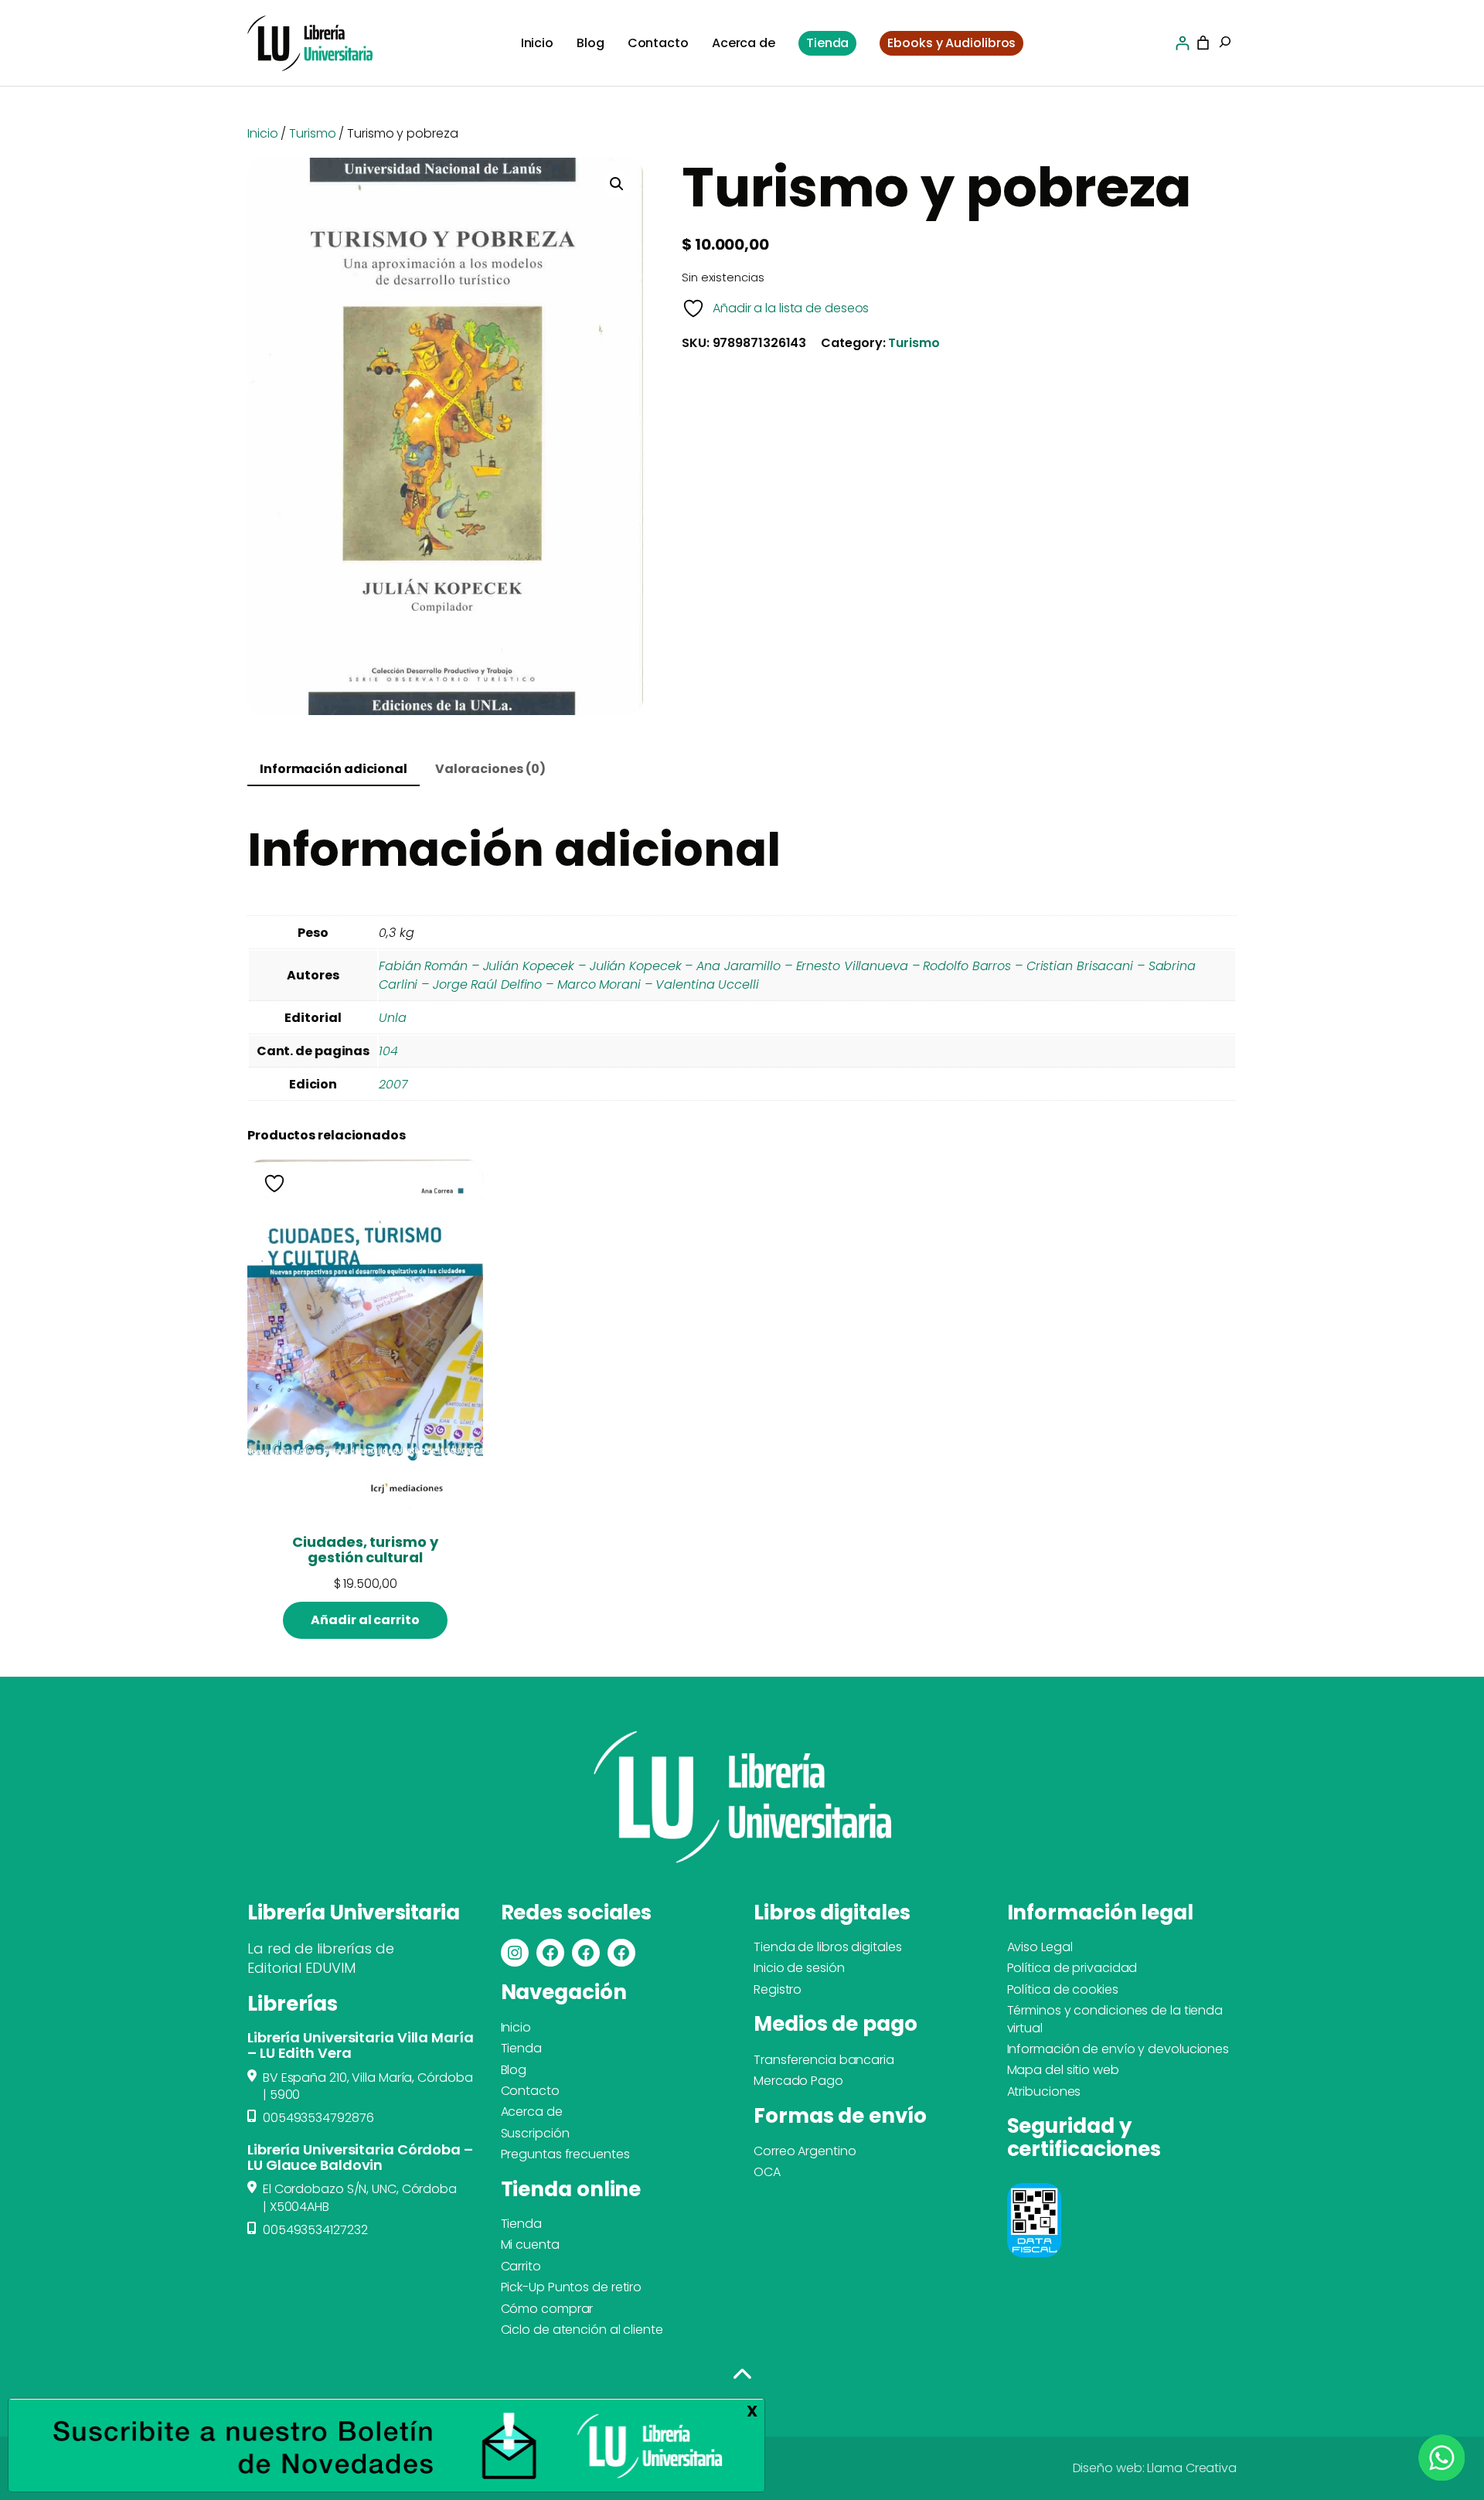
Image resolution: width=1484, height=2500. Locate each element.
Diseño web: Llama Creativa (1155, 2468)
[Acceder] (1182, 43)
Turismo (312, 133)
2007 (393, 1084)
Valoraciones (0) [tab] (490, 769)
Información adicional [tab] (334, 769)
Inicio (262, 133)
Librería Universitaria (353, 1912)
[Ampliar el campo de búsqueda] (1225, 43)
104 (388, 1051)
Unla (393, 1018)
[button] (617, 184)
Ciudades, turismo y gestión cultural (365, 1550)
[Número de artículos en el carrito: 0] (1203, 43)
